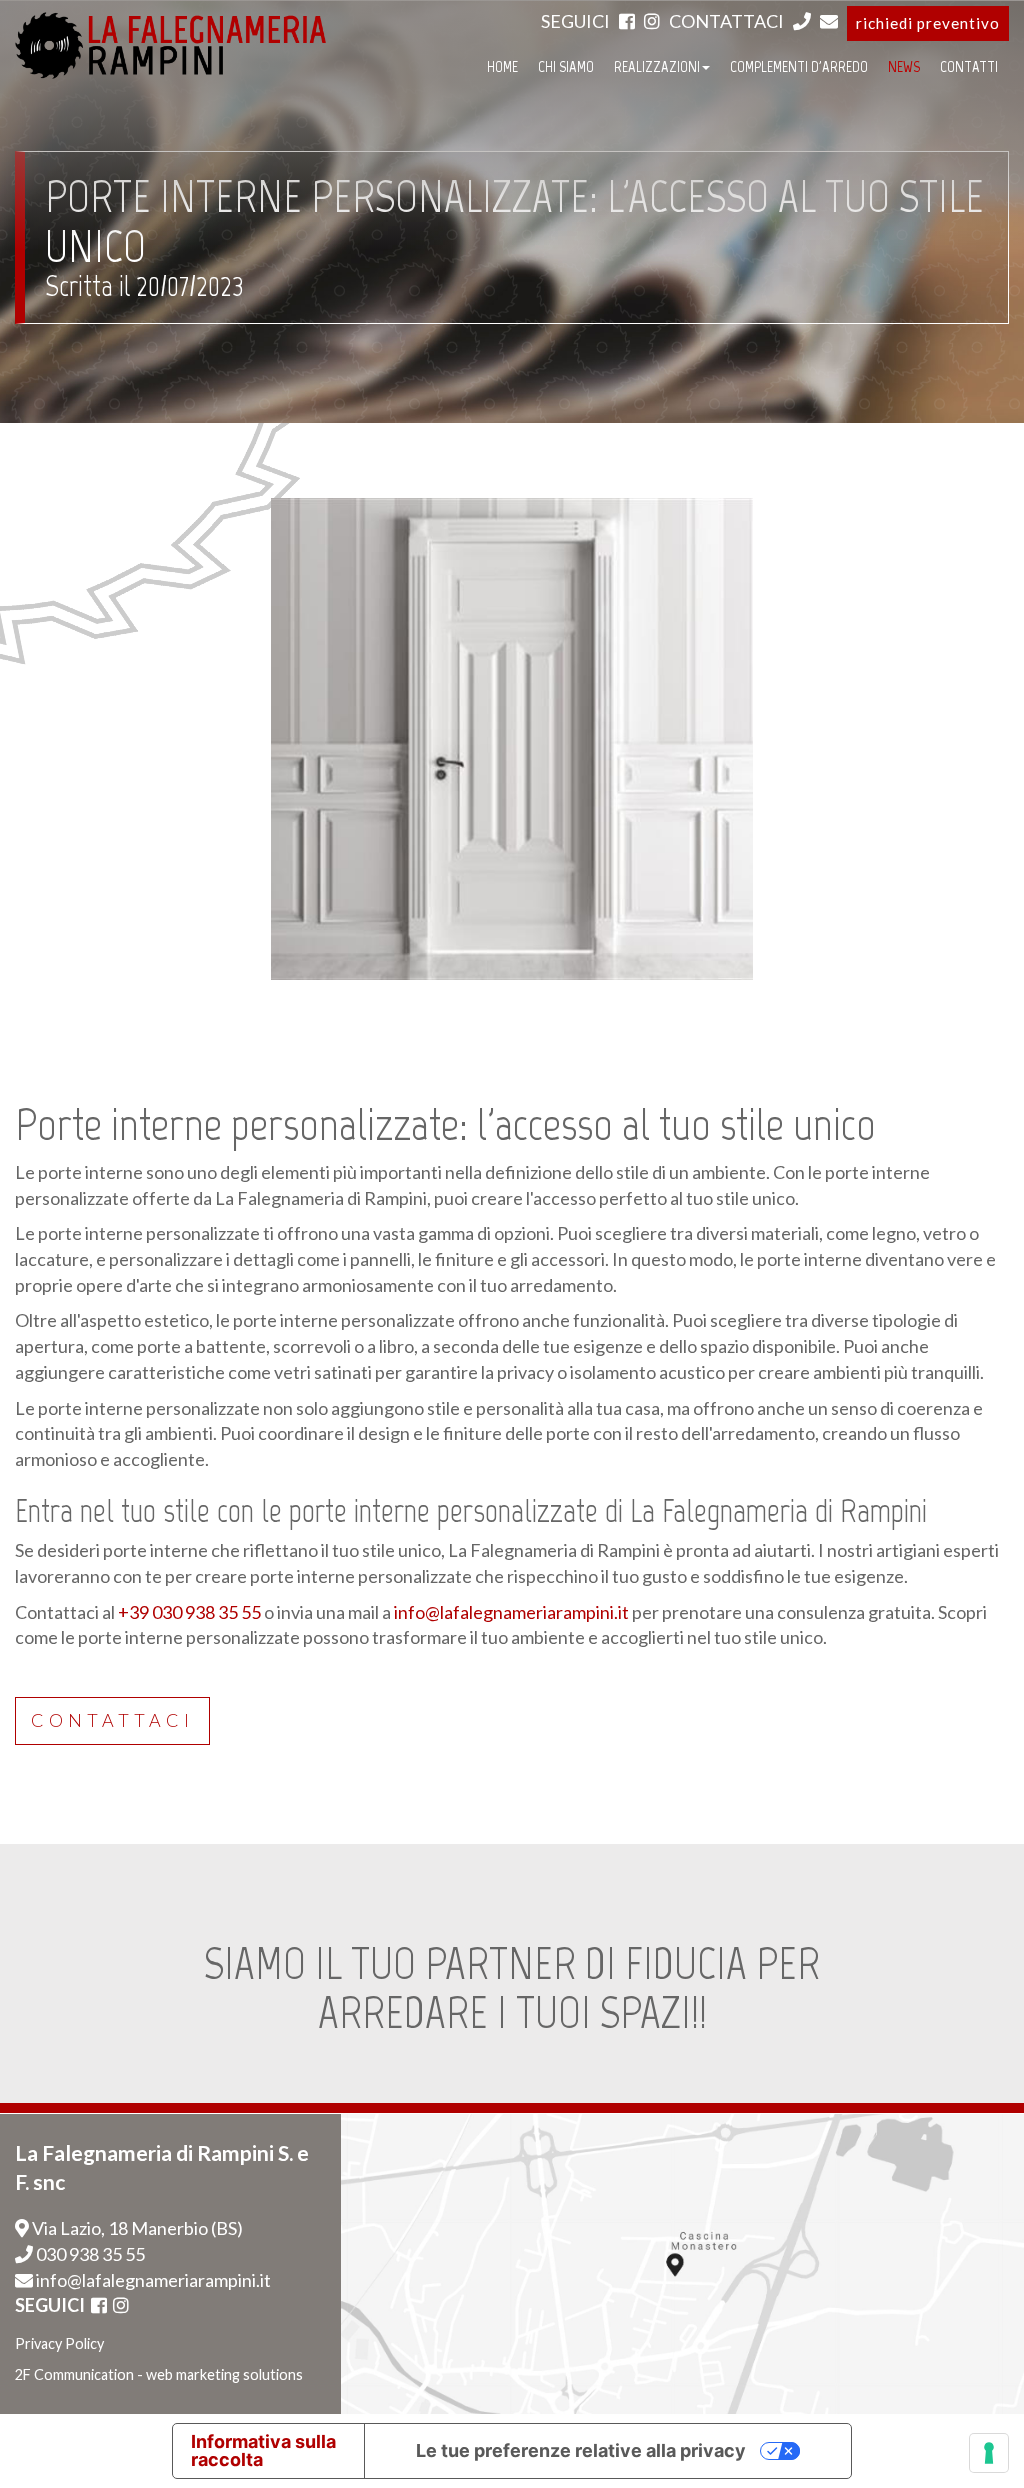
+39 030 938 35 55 (189, 1612)
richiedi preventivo (928, 23)
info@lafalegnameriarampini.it (511, 1612)
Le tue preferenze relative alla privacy (581, 2450)
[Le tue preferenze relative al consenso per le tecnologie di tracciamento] (989, 2453)
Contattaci (112, 1720)
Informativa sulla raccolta (263, 2450)
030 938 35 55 (89, 2254)
